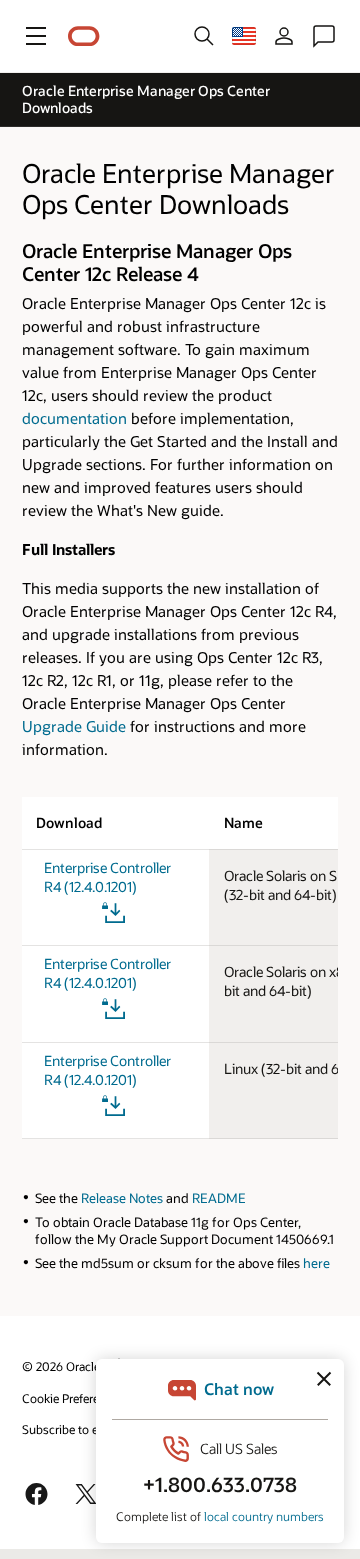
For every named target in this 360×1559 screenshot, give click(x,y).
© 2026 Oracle (61, 1366)
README (217, 1198)
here (316, 1263)
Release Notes (122, 1198)
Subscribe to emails (74, 1429)
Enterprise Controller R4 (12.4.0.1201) (107, 877)
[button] (36, 36)
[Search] (204, 36)
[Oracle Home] (84, 36)
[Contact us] (324, 36)
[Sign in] (284, 36)
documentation (74, 418)
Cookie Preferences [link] (73, 1398)
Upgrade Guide (74, 726)
